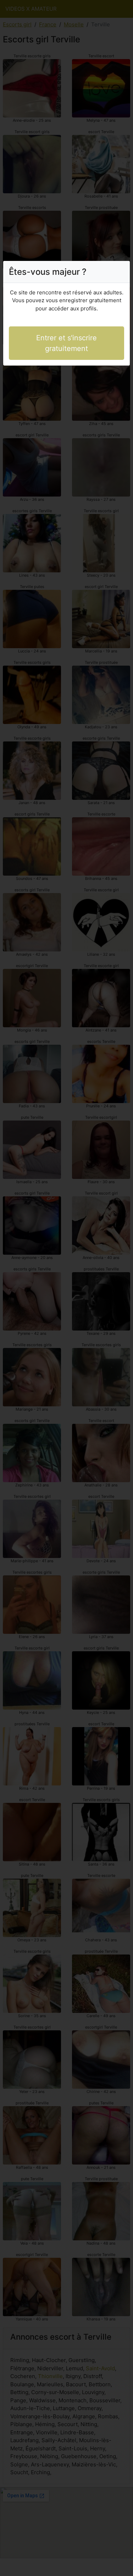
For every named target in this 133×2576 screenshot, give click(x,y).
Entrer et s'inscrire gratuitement (66, 343)
